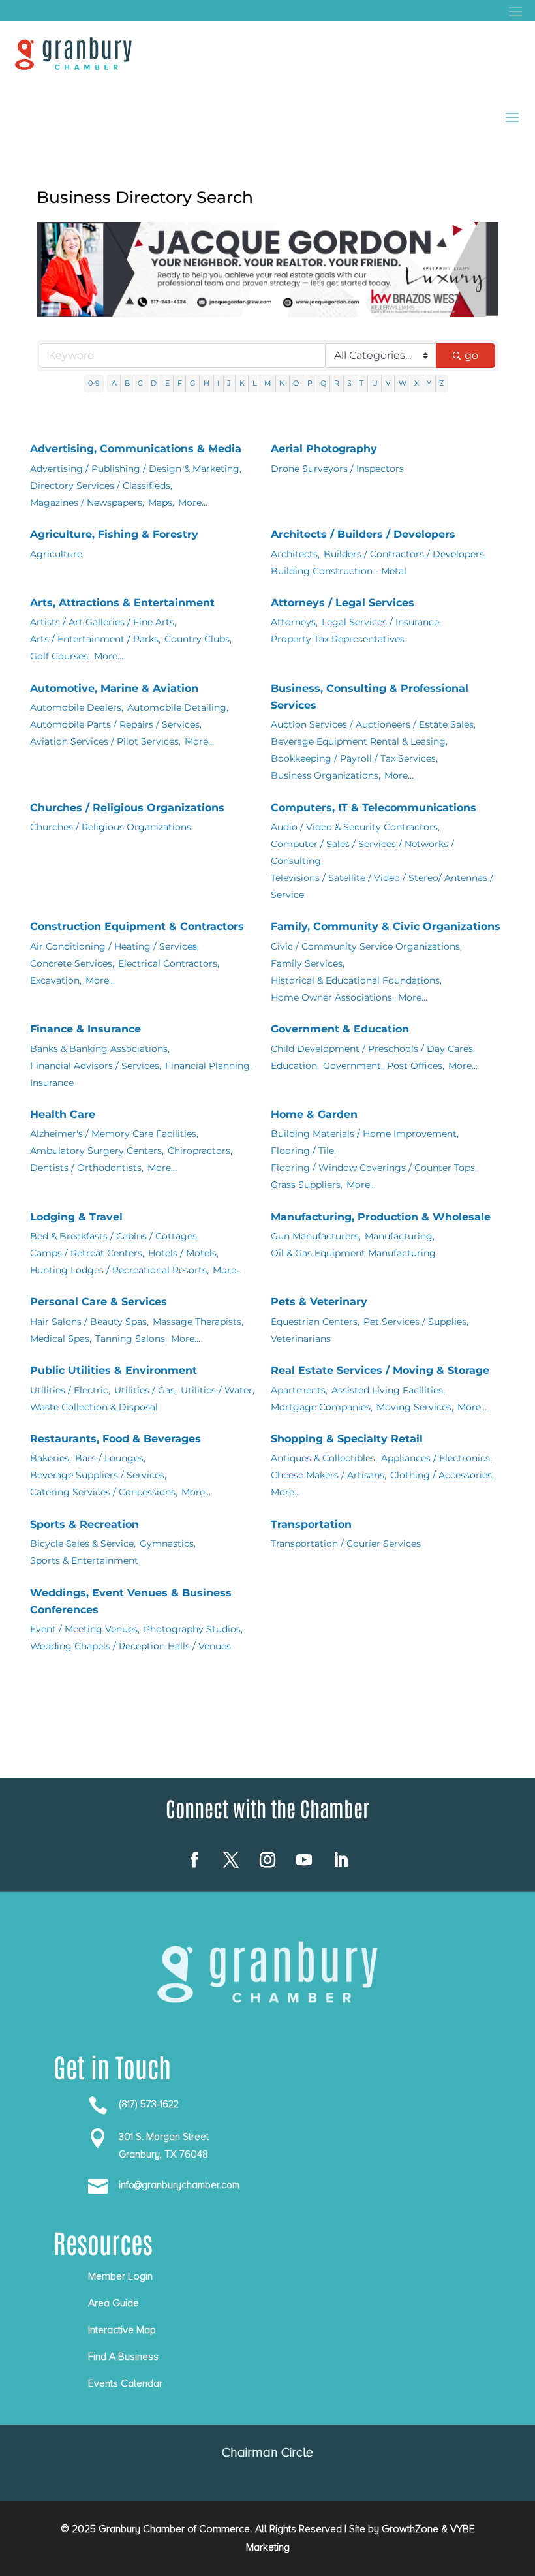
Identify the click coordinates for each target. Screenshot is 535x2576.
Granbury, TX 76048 (163, 2154)
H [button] (206, 383)
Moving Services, (415, 1407)
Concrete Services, (72, 963)
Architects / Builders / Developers (363, 534)
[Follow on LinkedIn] (341, 1860)
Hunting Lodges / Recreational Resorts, (119, 1270)
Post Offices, (416, 1066)
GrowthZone (410, 2529)
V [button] (388, 383)
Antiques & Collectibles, (324, 1458)
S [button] (349, 383)
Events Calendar (125, 2383)
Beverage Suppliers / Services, (98, 1475)
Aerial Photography (324, 449)
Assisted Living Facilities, (388, 1390)
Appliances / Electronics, (436, 1458)
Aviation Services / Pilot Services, (105, 741)
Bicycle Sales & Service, (83, 1544)
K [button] (242, 383)
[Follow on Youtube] (304, 1860)
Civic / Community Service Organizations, (366, 946)
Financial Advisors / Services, (96, 1066)
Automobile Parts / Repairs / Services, (116, 724)
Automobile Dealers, (77, 707)
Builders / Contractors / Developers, (405, 554)
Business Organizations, (326, 775)
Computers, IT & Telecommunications (374, 808)
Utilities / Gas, (145, 1390)
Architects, (295, 554)
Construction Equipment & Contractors (137, 926)
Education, (295, 1066)
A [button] (114, 383)
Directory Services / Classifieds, (101, 486)
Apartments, (299, 1390)
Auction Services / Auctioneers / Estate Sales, (373, 724)
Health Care (63, 1114)
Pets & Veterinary (319, 1302)
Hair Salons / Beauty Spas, (89, 1322)
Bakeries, (51, 1458)
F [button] (180, 383)
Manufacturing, (400, 1236)
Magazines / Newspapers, (87, 503)
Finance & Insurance (85, 1029)
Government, (353, 1066)
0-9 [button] (94, 383)
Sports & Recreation (84, 1524)
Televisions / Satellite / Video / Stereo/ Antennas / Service (382, 886)
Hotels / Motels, (183, 1253)
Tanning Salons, (131, 1339)
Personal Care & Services (99, 1302)
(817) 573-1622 (149, 2104)
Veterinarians (301, 1339)
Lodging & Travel (76, 1217)
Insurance (52, 1083)
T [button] (361, 383)
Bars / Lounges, (110, 1458)
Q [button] (323, 383)
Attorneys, (294, 622)
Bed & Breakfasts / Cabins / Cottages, (115, 1236)
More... (193, 503)
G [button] (193, 383)
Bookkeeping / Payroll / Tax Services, (354, 758)
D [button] (154, 383)
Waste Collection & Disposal (94, 1407)
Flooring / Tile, (303, 1151)
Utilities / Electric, (70, 1390)
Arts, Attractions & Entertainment (122, 603)
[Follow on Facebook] (194, 1860)
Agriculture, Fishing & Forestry (114, 534)
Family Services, (308, 963)
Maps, (161, 503)
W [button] (403, 383)
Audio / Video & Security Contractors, (355, 827)
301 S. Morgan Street (164, 2137)
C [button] (140, 383)
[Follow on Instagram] (267, 1860)
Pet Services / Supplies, (416, 1322)
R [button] (337, 383)
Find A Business (123, 2357)
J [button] (229, 383)
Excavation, (56, 980)
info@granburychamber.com (179, 2185)
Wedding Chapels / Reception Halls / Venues (130, 1646)
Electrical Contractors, (169, 963)
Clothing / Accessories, (442, 1475)
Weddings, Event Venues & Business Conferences (131, 1601)
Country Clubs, (198, 639)
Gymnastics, (168, 1544)
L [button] (254, 383)
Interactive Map (122, 2330)
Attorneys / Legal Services (343, 603)
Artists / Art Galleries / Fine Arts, (103, 622)
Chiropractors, (200, 1151)
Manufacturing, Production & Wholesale (381, 1217)
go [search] (471, 355)
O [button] (296, 383)
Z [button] (441, 383)
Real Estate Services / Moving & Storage (380, 1370)
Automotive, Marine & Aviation (114, 688)
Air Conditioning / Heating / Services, (115, 946)
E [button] (167, 383)
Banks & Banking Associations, (100, 1049)
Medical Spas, (61, 1339)
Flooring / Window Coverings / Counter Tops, (374, 1168)
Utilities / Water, (218, 1390)
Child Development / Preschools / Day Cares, (373, 1049)
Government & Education (340, 1029)
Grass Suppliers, (307, 1185)
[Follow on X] (231, 1860)
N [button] (282, 383)
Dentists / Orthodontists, (87, 1168)
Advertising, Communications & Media (136, 449)
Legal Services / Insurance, (381, 622)
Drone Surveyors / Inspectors (337, 469)
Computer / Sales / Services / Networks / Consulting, (362, 852)
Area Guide (114, 2303)
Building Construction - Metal (339, 571)
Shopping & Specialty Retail (347, 1439)
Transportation (311, 1524)
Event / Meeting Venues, (85, 1629)
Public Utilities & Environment (114, 1370)
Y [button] (429, 383)
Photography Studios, (193, 1629)
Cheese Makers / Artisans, (329, 1475)
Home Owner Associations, (332, 997)
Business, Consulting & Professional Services (370, 697)
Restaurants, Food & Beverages (115, 1439)
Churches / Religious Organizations (127, 808)
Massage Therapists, (198, 1322)
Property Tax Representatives (338, 639)
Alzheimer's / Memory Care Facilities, (114, 1134)
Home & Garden (314, 1114)
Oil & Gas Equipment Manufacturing (353, 1253)
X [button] (417, 383)
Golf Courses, (60, 656)
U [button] (375, 383)
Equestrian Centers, (315, 1322)
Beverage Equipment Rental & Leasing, (359, 741)
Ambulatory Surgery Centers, (97, 1151)
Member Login (120, 2276)
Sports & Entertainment (84, 1560)
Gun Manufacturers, (316, 1236)
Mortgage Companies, (322, 1407)
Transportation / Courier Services (346, 1544)
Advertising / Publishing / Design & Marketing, (136, 469)
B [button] (127, 383)
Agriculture (56, 554)
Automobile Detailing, (178, 707)
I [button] (218, 383)
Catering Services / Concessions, (104, 1492)
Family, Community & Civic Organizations (386, 926)
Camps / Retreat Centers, (87, 1253)
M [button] (268, 383)
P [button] (310, 383)
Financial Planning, (208, 1066)
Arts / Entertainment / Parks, (95, 639)
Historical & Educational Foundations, (356, 980)
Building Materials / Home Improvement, (365, 1134)
